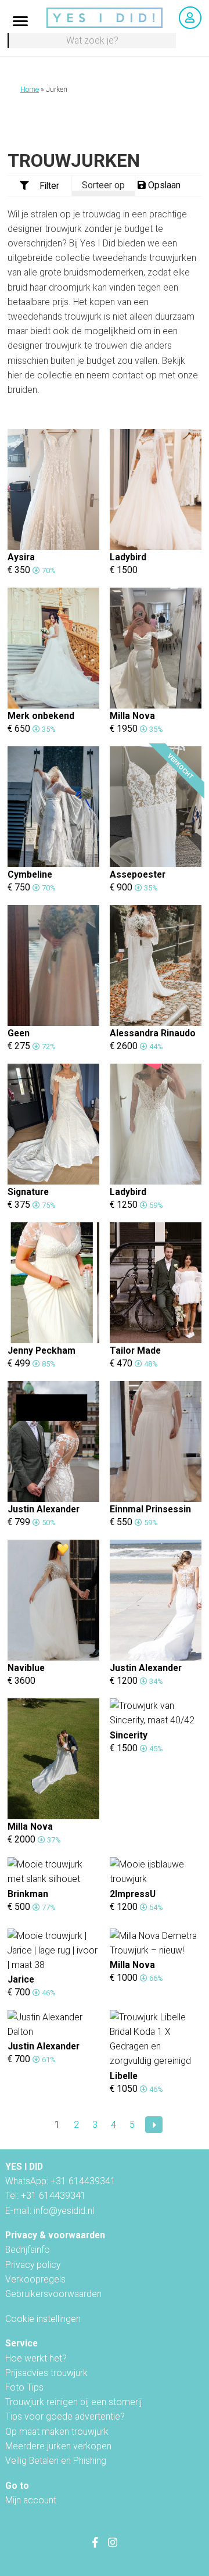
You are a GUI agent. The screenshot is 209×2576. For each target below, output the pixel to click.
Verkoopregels (35, 2279)
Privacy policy (33, 2265)
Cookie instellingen (43, 2319)
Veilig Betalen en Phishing (56, 2461)
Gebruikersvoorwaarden (53, 2294)
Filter (49, 186)
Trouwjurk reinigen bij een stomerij (73, 2402)
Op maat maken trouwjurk (57, 2432)
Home (30, 90)
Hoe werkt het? (36, 2358)
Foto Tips (24, 2387)
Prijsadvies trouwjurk (46, 2373)
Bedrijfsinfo (28, 2250)
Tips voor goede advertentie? (65, 2416)
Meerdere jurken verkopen (58, 2446)
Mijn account (31, 2500)
